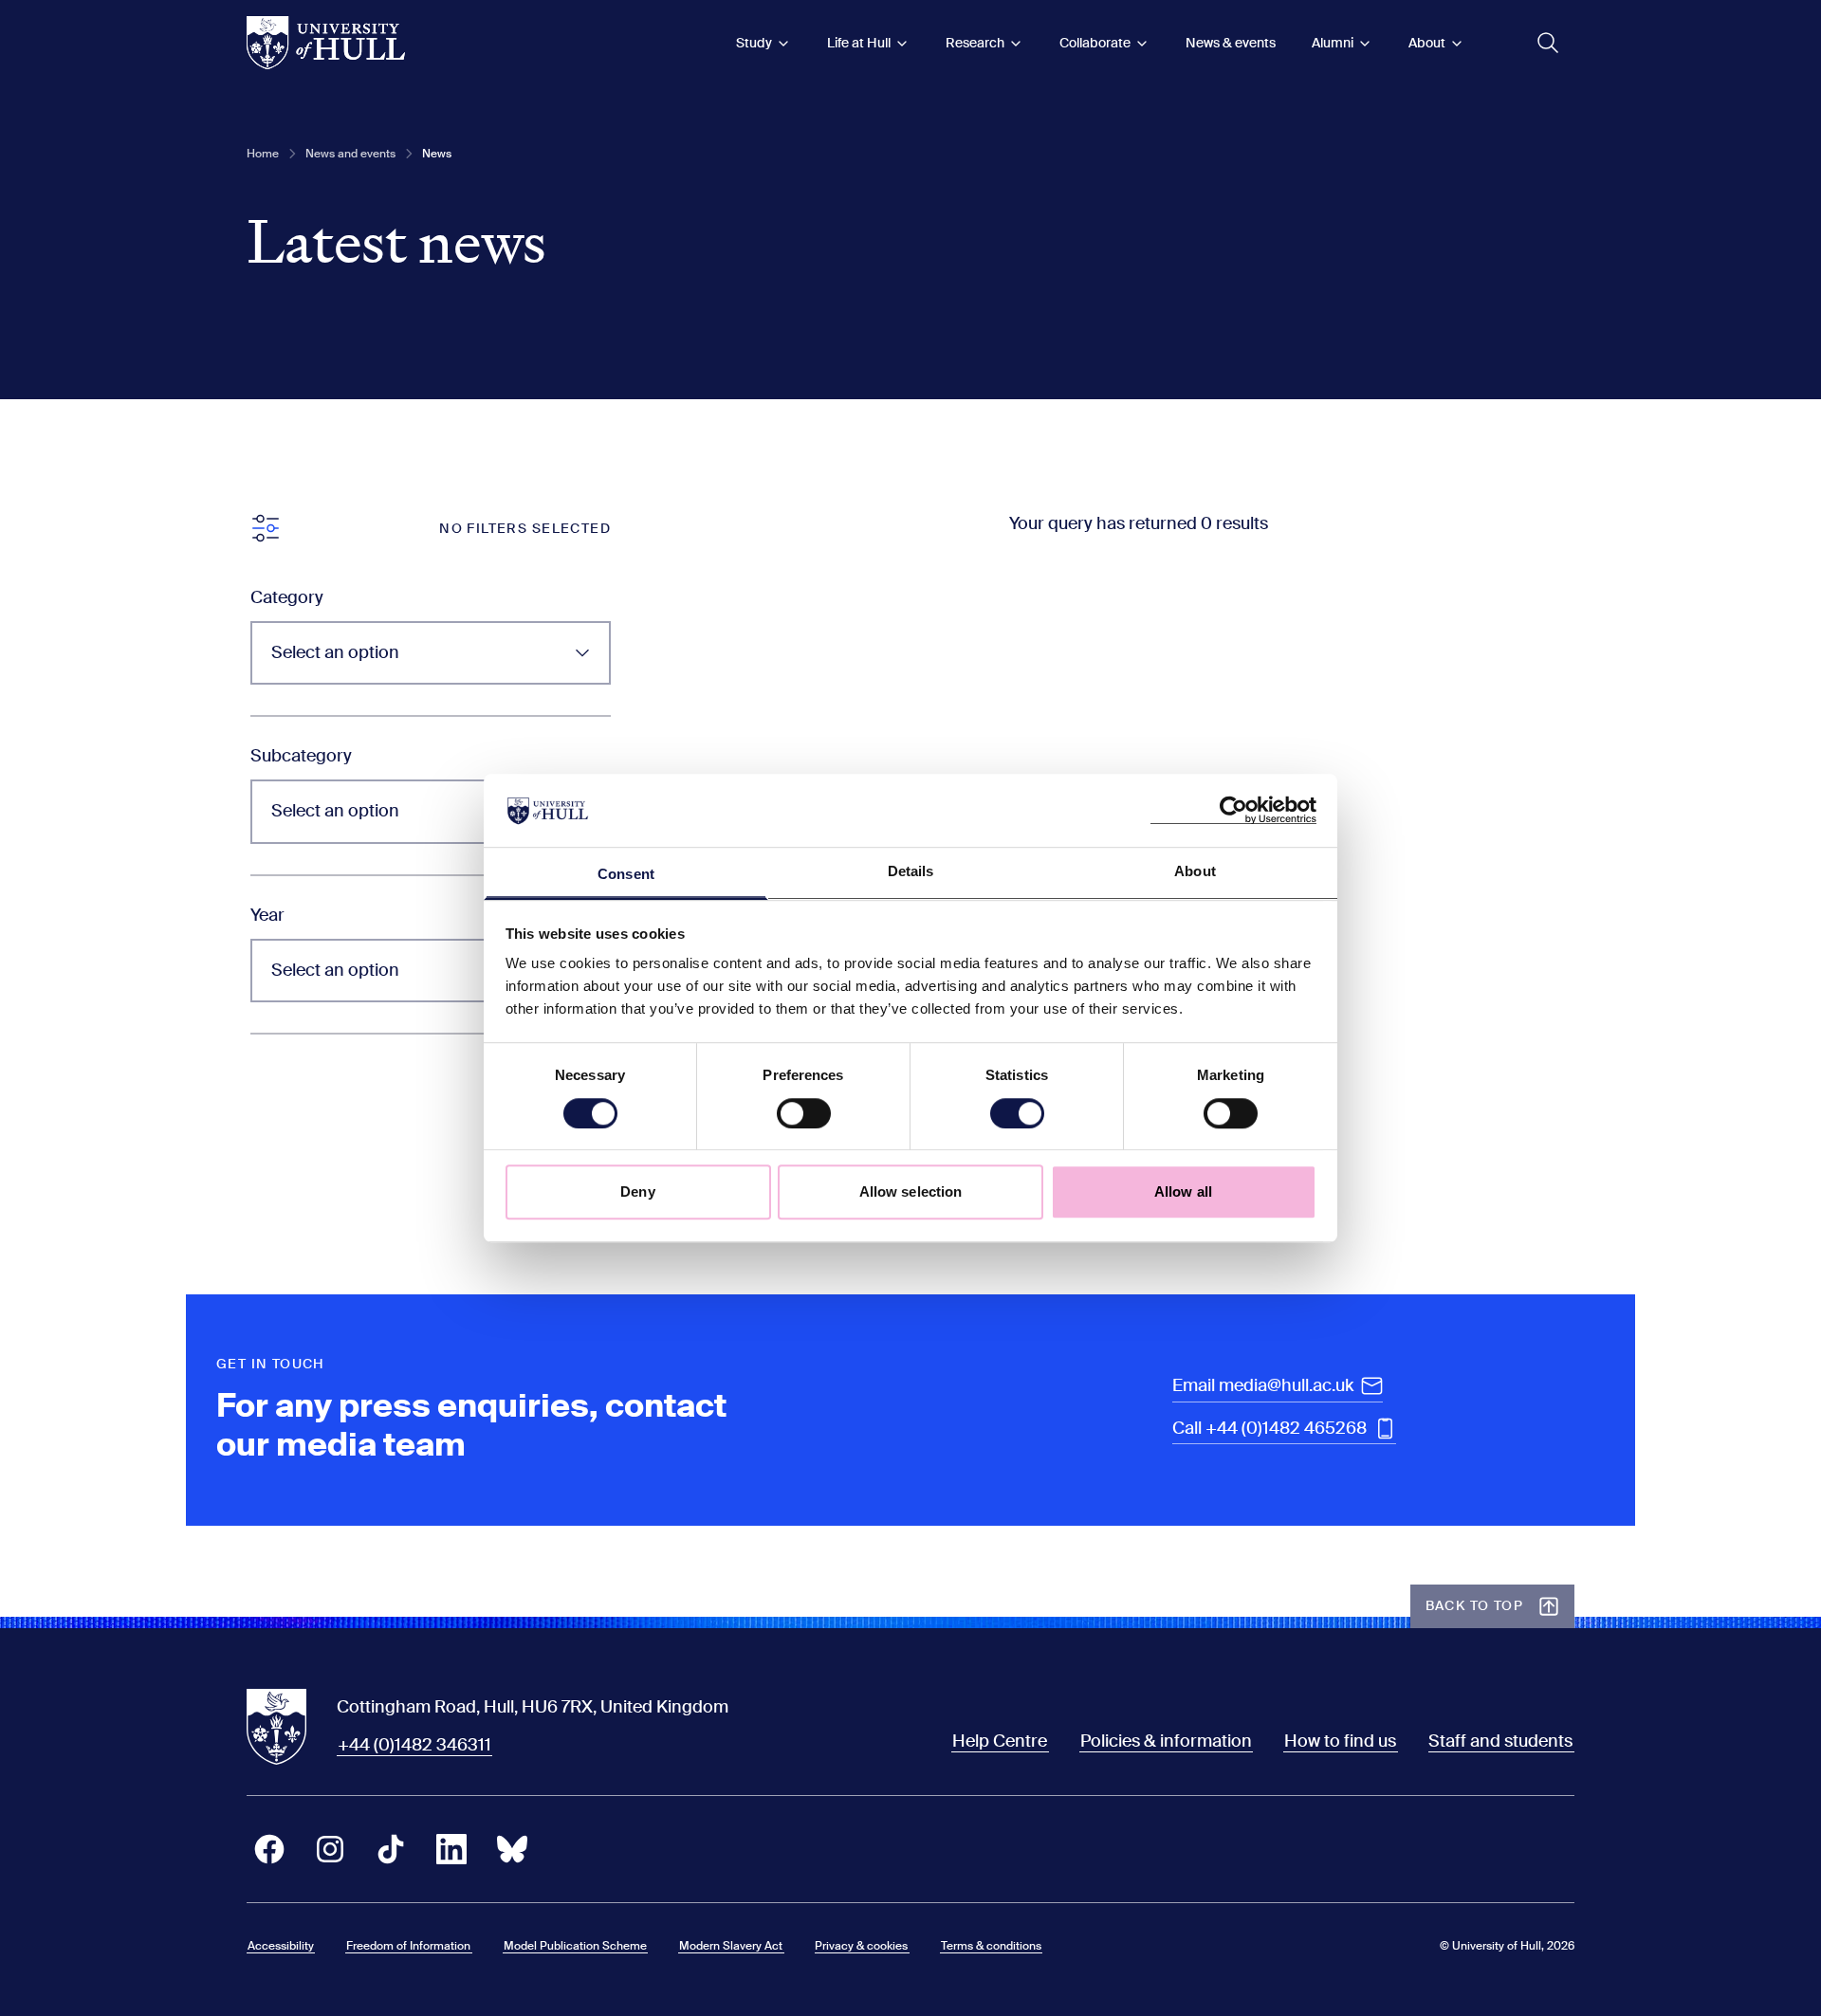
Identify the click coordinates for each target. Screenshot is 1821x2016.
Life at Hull (859, 43)
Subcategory (301, 756)
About (1427, 43)
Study (754, 43)
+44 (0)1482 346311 (414, 1745)
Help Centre (1000, 1741)
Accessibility (281, 1946)
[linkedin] (451, 1849)
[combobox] (431, 653)
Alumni (1333, 43)
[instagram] (330, 1849)
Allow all (1183, 1191)
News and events (350, 154)
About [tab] (1195, 871)
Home (263, 154)
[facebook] (269, 1849)
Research (975, 43)
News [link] (437, 154)
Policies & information (1166, 1741)
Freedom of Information (408, 1946)
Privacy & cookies (861, 1946)
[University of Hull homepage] (326, 43)
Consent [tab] (626, 874)
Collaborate (1095, 43)
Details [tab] (911, 871)
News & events (1231, 43)
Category (287, 597)
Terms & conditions (991, 1946)
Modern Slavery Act (731, 1946)
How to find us (1340, 1741)
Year (267, 915)
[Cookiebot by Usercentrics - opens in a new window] (1233, 811)
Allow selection (911, 1191)
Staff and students (1500, 1741)
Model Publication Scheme (575, 1946)
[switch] (804, 1113)
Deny (637, 1191)
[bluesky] (512, 1849)
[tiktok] (391, 1849)
